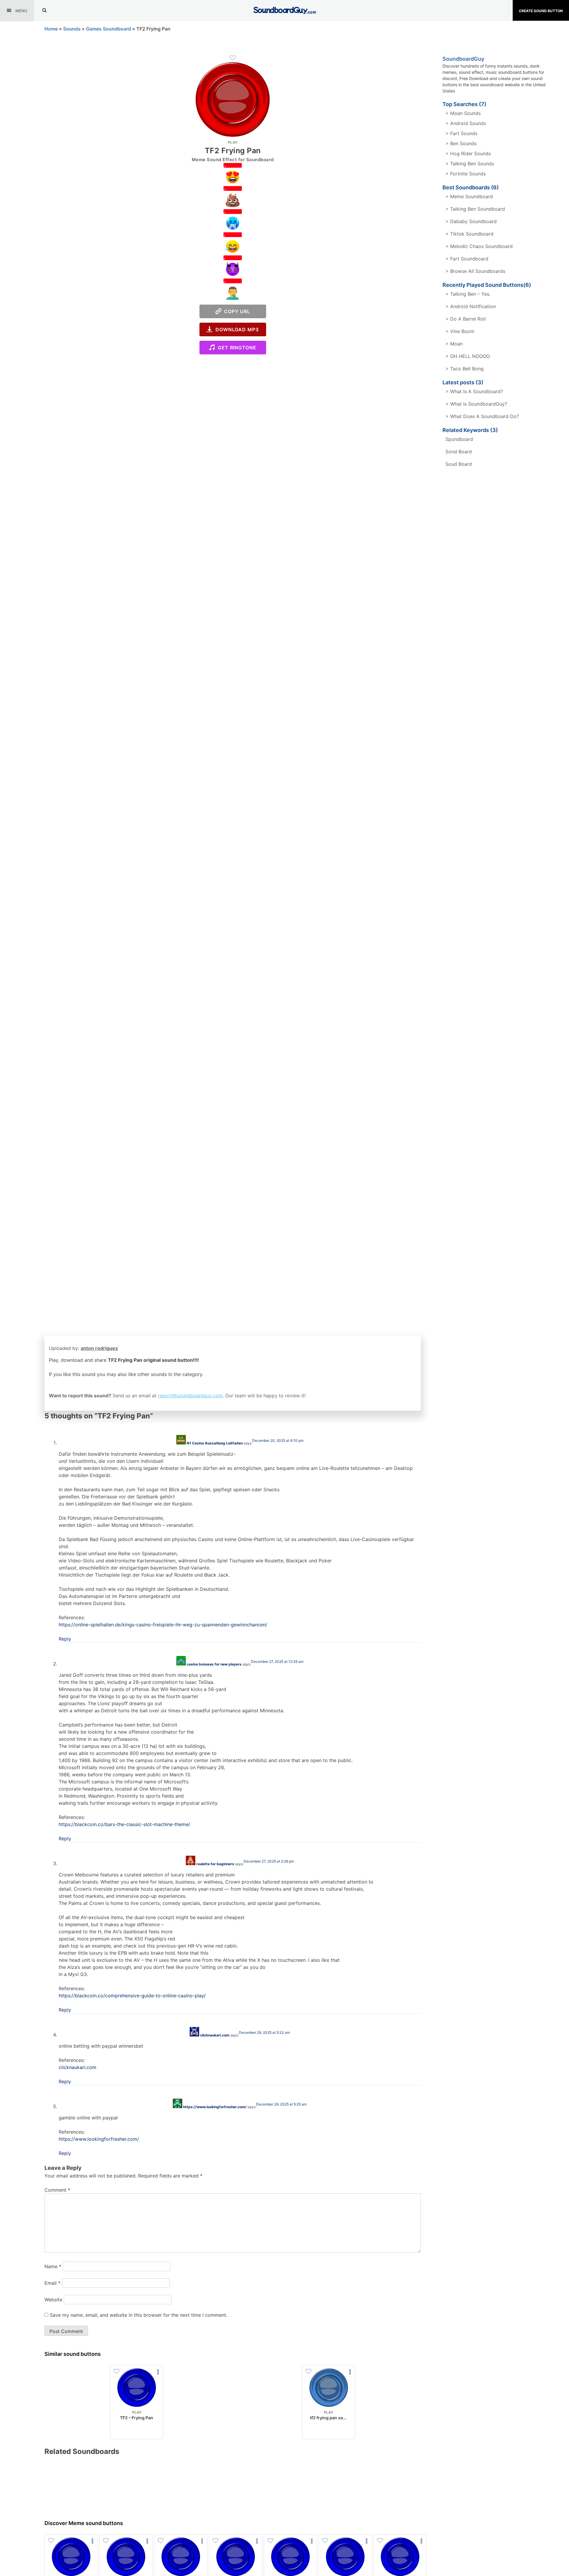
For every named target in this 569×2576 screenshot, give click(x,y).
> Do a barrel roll (466, 319)
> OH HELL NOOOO (468, 356)
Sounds (72, 29)
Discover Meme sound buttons (84, 2523)
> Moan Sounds (463, 113)
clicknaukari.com (215, 2035)
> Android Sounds (466, 123)
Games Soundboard (108, 29)
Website (53, 2300)
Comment (57, 2190)
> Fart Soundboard (467, 259)
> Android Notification (471, 306)
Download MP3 (236, 329)
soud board (459, 464)
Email (52, 2283)
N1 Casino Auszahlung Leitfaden (215, 1443)
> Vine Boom (460, 331)
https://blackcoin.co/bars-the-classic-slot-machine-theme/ (124, 1824)
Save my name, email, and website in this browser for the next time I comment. (139, 2315)
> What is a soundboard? (474, 391)
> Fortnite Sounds (466, 174)
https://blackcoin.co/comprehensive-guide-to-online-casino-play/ (132, 1996)
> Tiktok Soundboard (469, 234)
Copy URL (236, 311)
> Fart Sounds (461, 133)
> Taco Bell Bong (465, 369)
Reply (65, 1639)
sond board (459, 452)
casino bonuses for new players (214, 1664)
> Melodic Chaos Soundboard (479, 246)
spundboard (459, 439)
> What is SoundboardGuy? (476, 404)
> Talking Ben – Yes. (468, 294)
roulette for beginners (215, 1864)
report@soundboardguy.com (190, 1396)
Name (53, 2266)
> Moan (454, 344)
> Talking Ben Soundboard (475, 209)
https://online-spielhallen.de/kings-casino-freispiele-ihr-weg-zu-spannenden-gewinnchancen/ (163, 1625)
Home (51, 29)
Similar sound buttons (73, 2354)
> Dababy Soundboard (471, 221)
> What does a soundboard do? (482, 416)
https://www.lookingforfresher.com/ (215, 2107)
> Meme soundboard (469, 196)
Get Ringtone (236, 348)
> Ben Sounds (461, 143)
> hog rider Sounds (468, 153)
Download (137, 2430)
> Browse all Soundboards (475, 271)
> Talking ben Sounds (470, 164)
